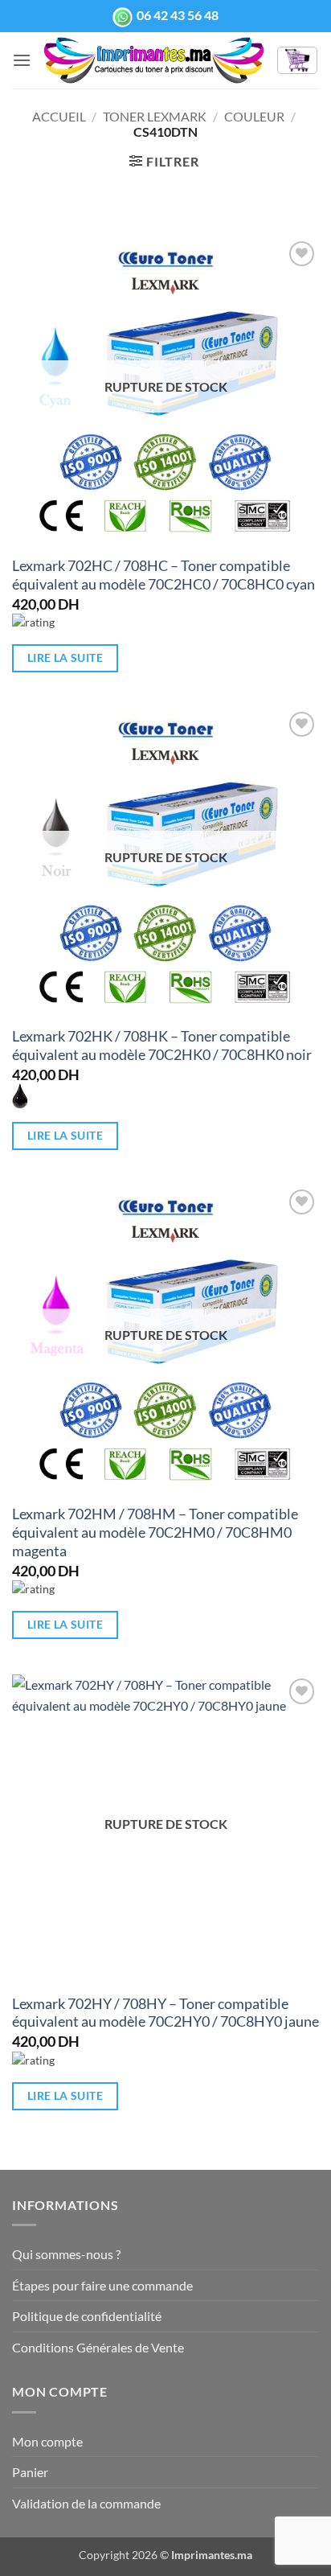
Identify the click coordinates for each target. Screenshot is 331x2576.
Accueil (59, 116)
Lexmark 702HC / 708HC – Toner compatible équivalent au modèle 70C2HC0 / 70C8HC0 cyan (163, 575)
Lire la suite (65, 657)
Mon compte (47, 2441)
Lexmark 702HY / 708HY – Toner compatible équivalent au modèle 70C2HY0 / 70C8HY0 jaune (165, 2013)
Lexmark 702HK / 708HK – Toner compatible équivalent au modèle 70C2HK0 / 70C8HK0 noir (162, 1046)
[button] (22, 60)
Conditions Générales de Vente (98, 2347)
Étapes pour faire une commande (102, 2285)
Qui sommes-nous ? (66, 2254)
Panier (30, 2472)
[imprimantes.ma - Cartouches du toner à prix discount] (154, 60)
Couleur (254, 116)
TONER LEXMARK (155, 116)
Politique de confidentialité (87, 2316)
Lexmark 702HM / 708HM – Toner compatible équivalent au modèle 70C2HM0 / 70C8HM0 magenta (155, 1532)
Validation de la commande (86, 2503)
